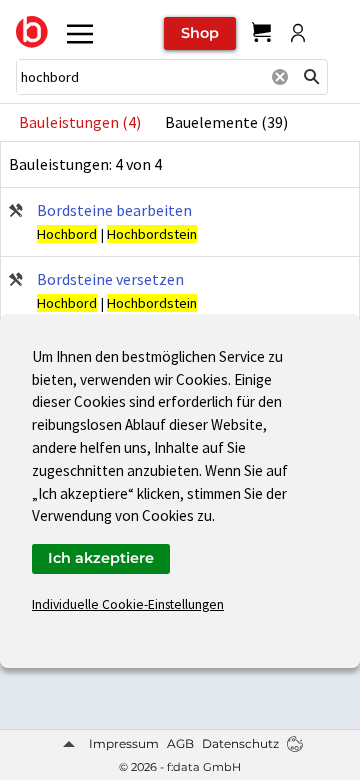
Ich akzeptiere (101, 558)
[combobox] (140, 77)
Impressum (124, 743)
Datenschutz (240, 743)
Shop (200, 33)
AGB (180, 743)
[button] (312, 77)
